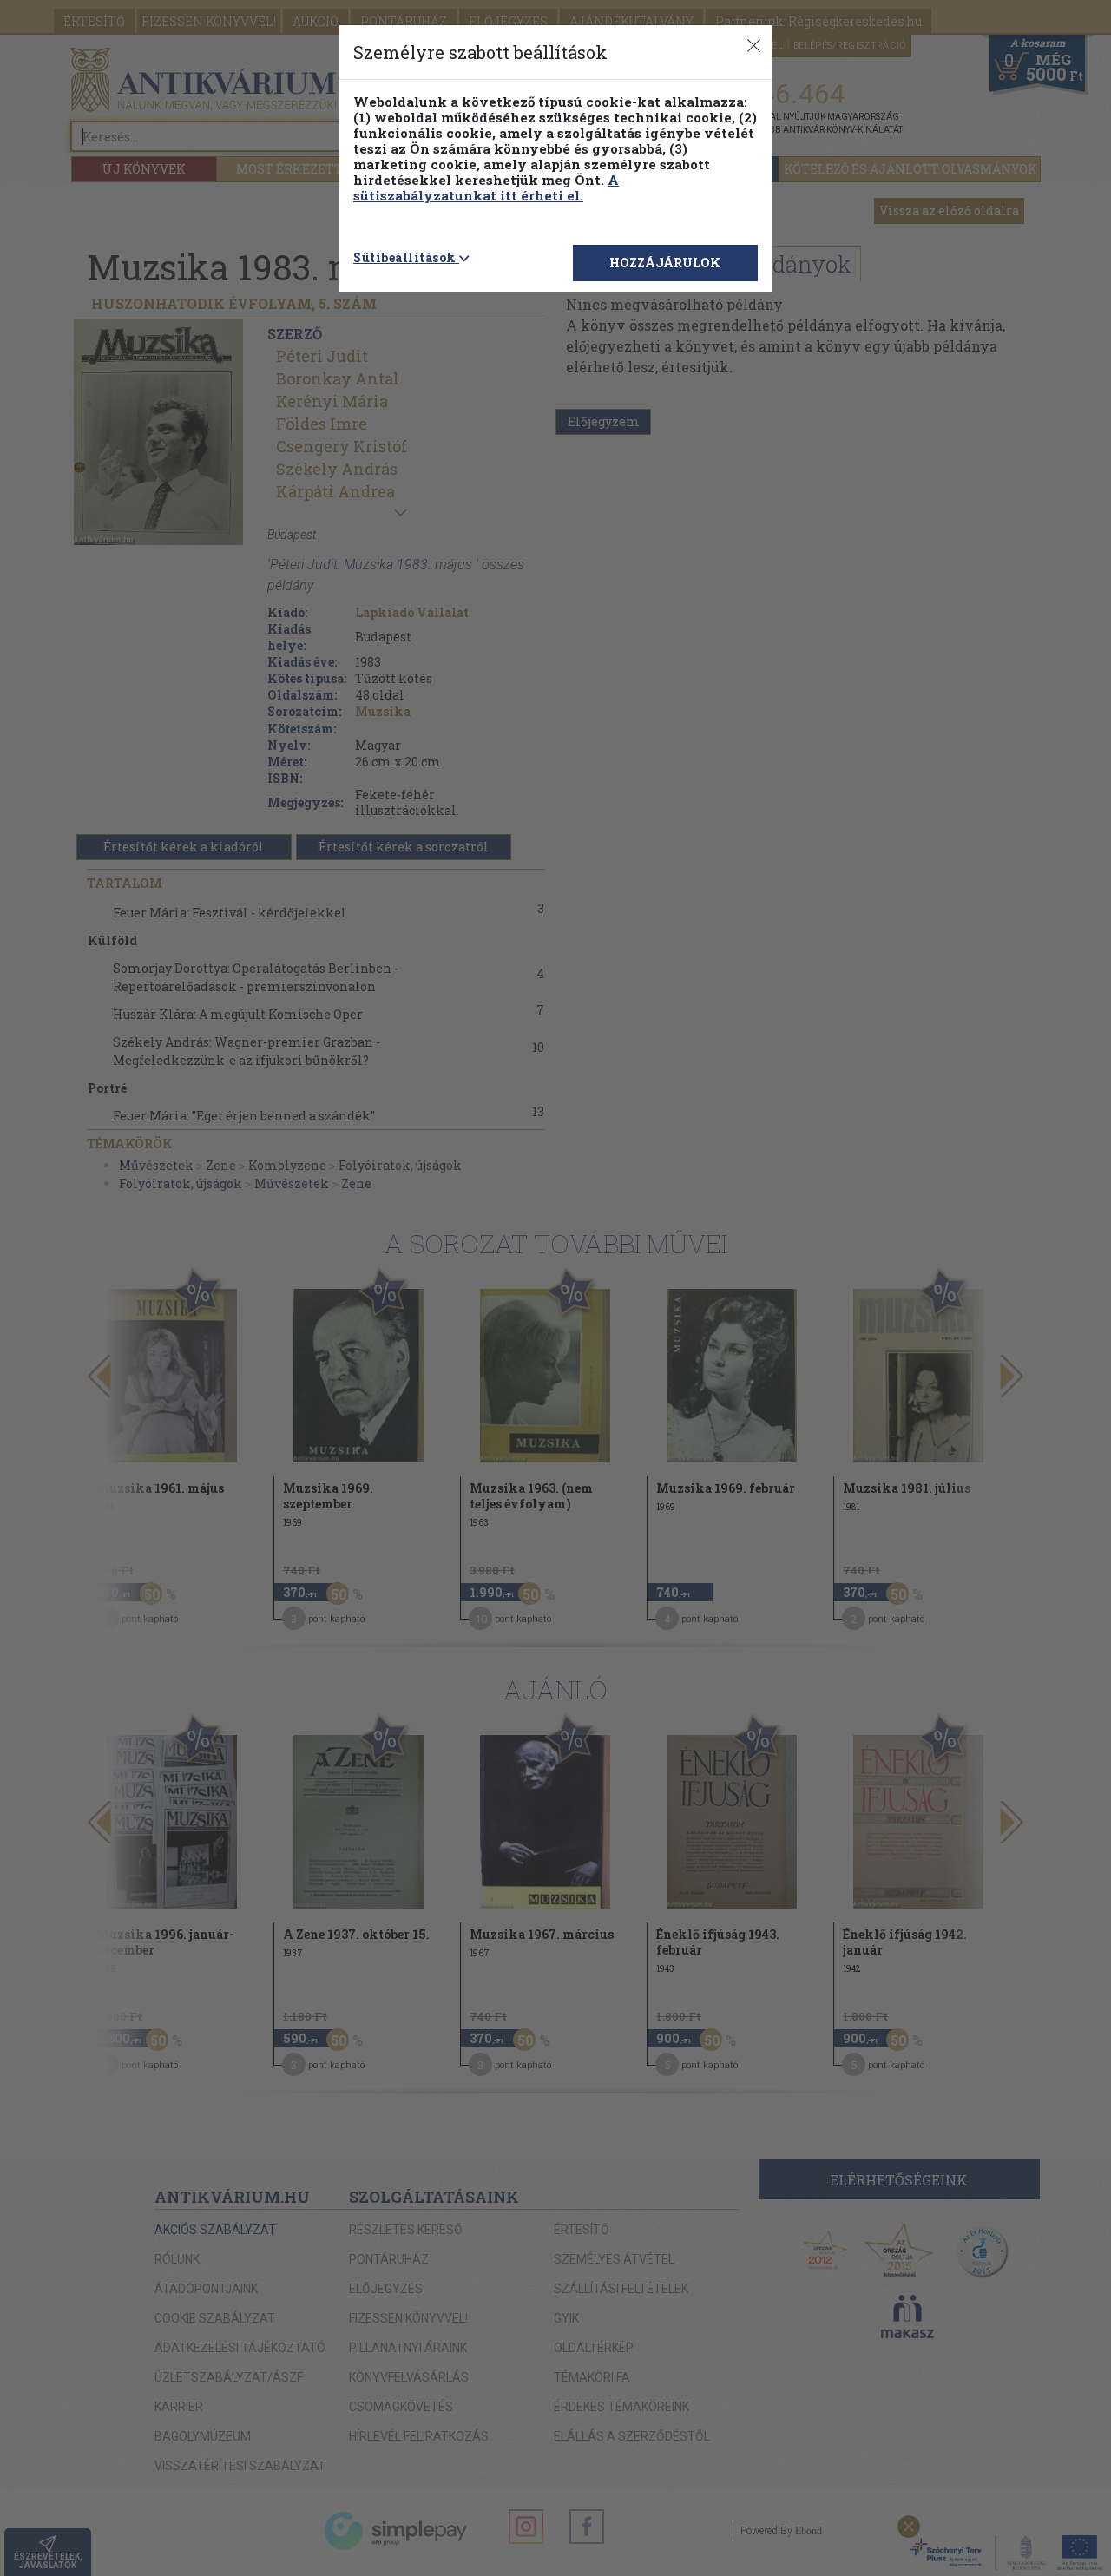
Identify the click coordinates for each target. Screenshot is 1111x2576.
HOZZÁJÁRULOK (665, 263)
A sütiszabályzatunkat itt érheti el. (486, 187)
